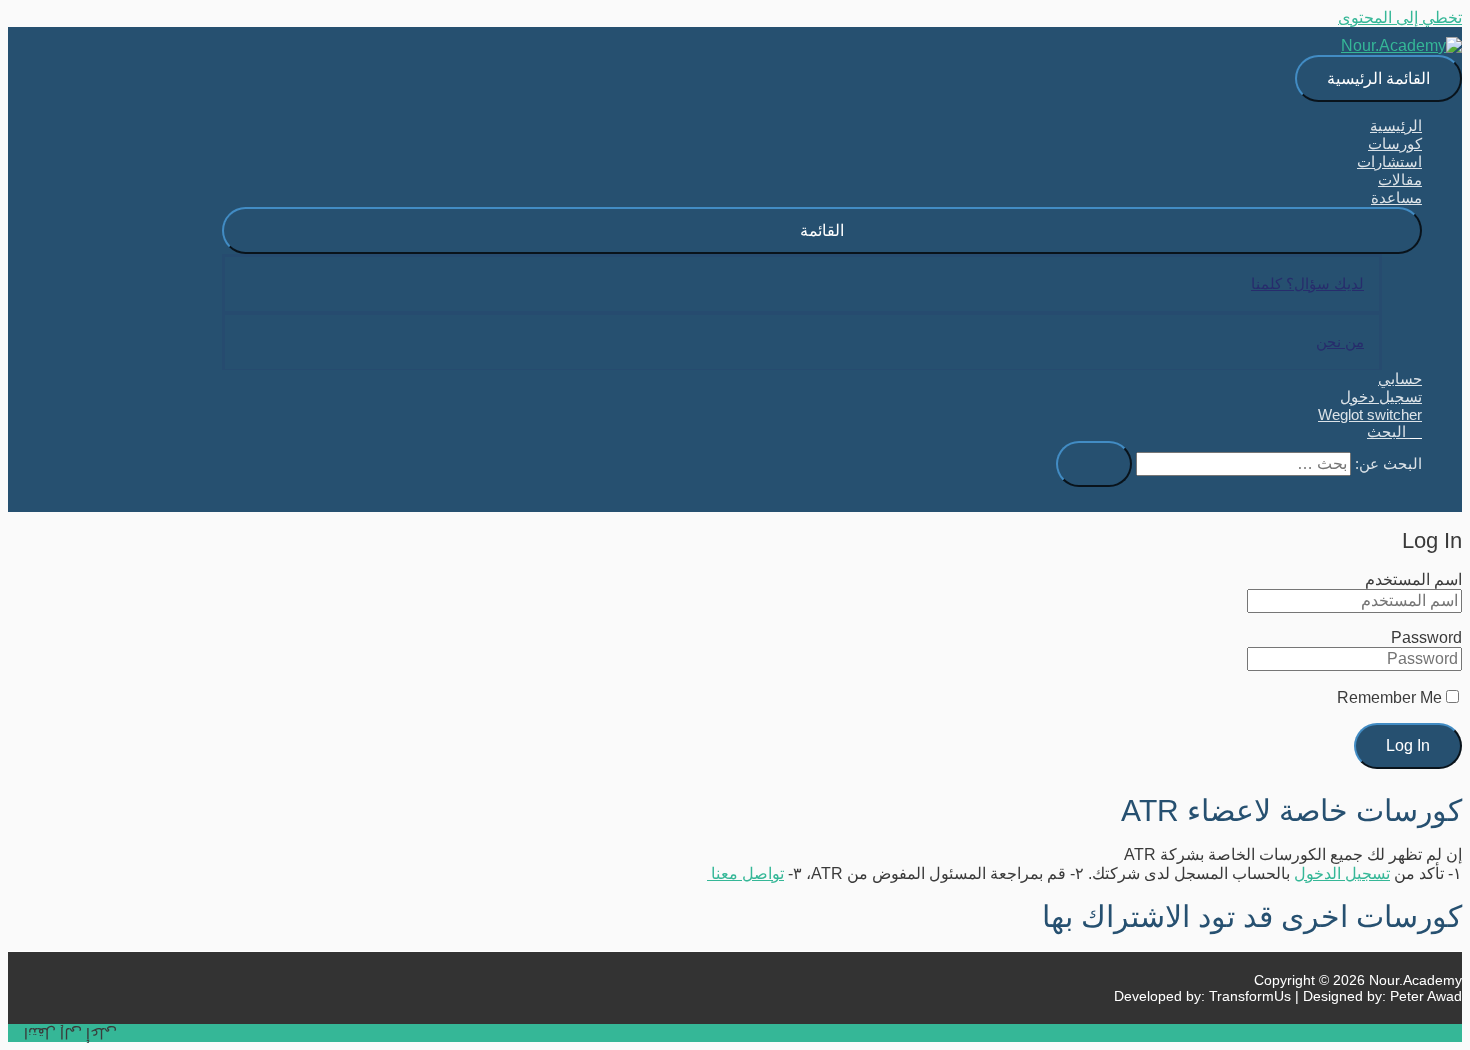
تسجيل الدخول (1342, 873)
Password (1426, 637)
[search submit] (1094, 464)
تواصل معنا (745, 873)
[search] (1243, 464)
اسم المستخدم (1413, 579)
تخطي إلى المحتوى (1400, 17)
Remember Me (1389, 697)
